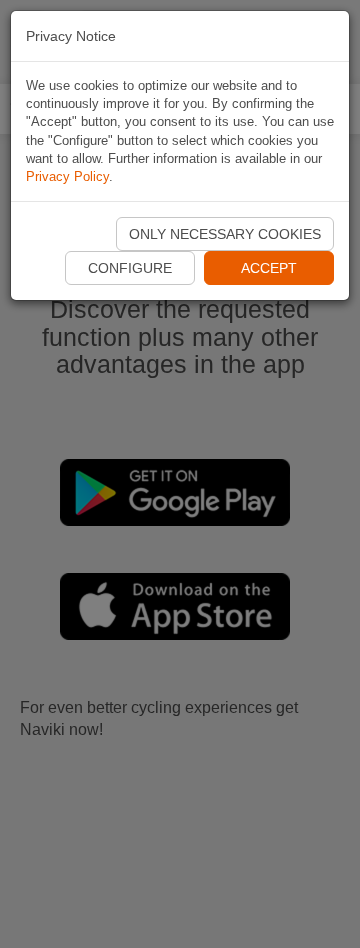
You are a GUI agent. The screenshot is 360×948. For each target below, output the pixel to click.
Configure (130, 268)
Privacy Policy (67, 176)
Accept (269, 268)
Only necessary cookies (225, 234)
